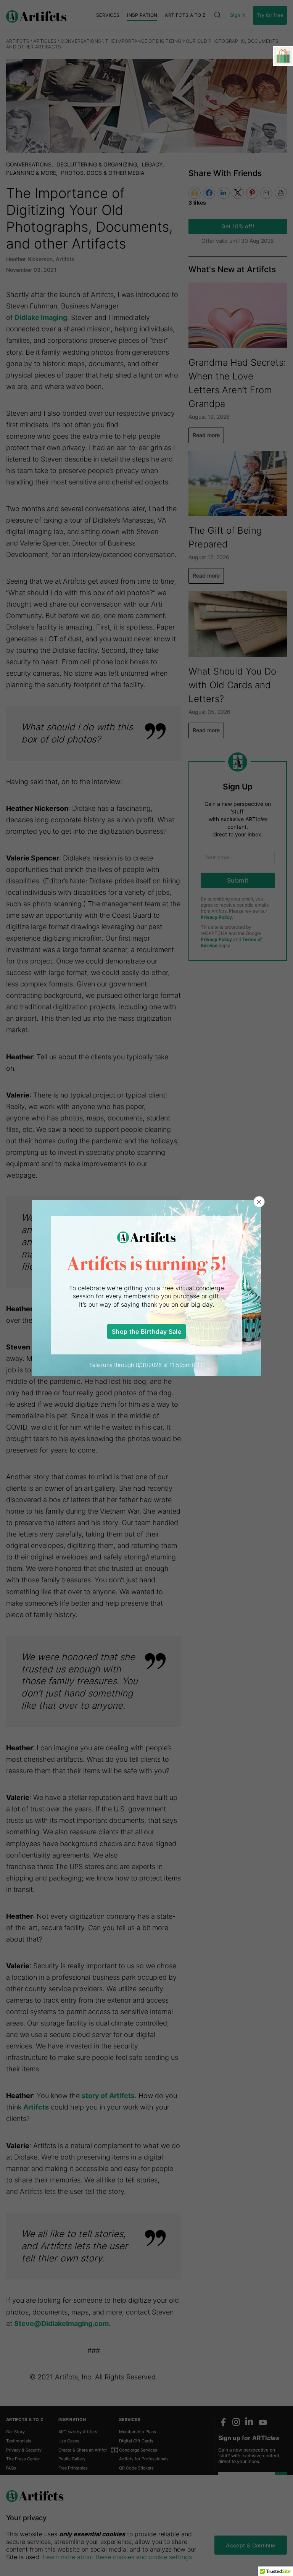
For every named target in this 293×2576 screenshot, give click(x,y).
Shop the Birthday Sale (146, 1332)
